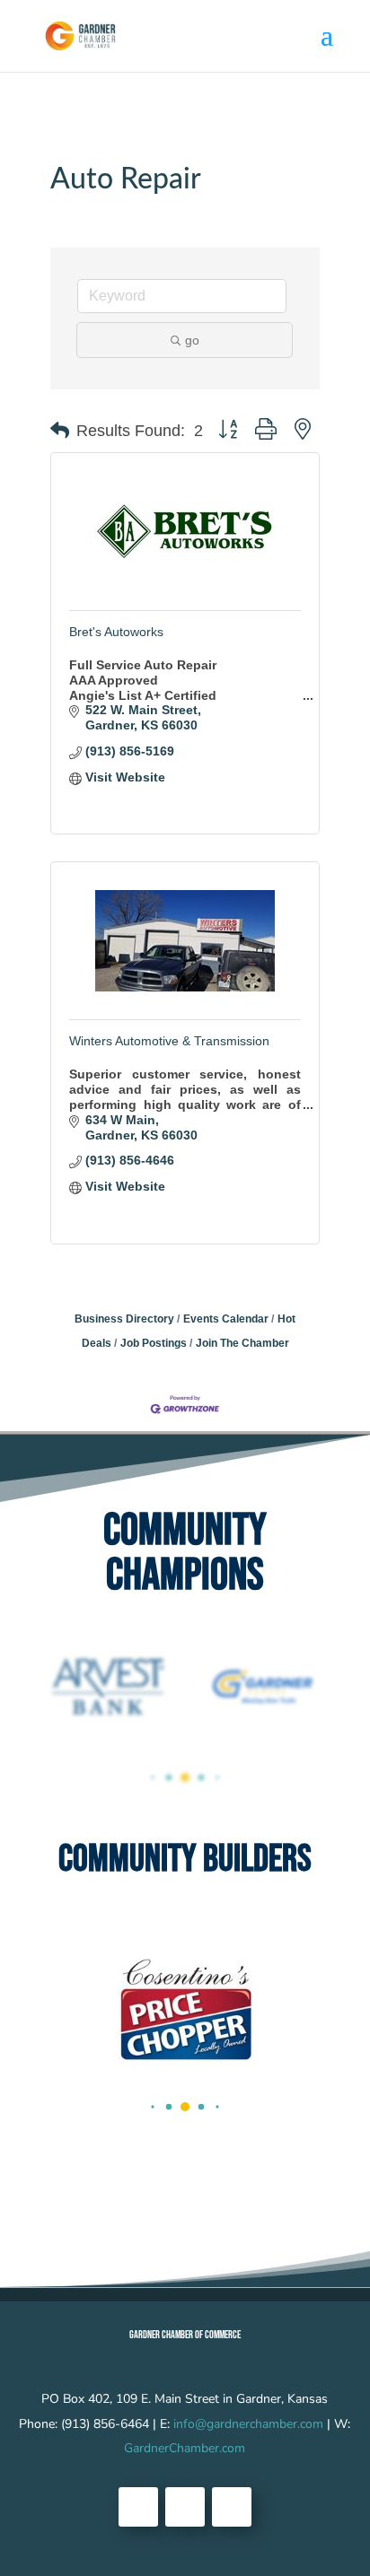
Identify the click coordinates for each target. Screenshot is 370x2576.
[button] (60, 431)
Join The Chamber (242, 1343)
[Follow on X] (185, 2507)
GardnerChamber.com (185, 2448)
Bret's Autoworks (116, 632)
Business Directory (124, 1319)
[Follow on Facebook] (138, 2507)
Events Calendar (226, 1319)
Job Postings (154, 1343)
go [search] (192, 340)
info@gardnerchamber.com (248, 2424)
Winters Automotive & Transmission (169, 1041)
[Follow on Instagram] (232, 2507)
